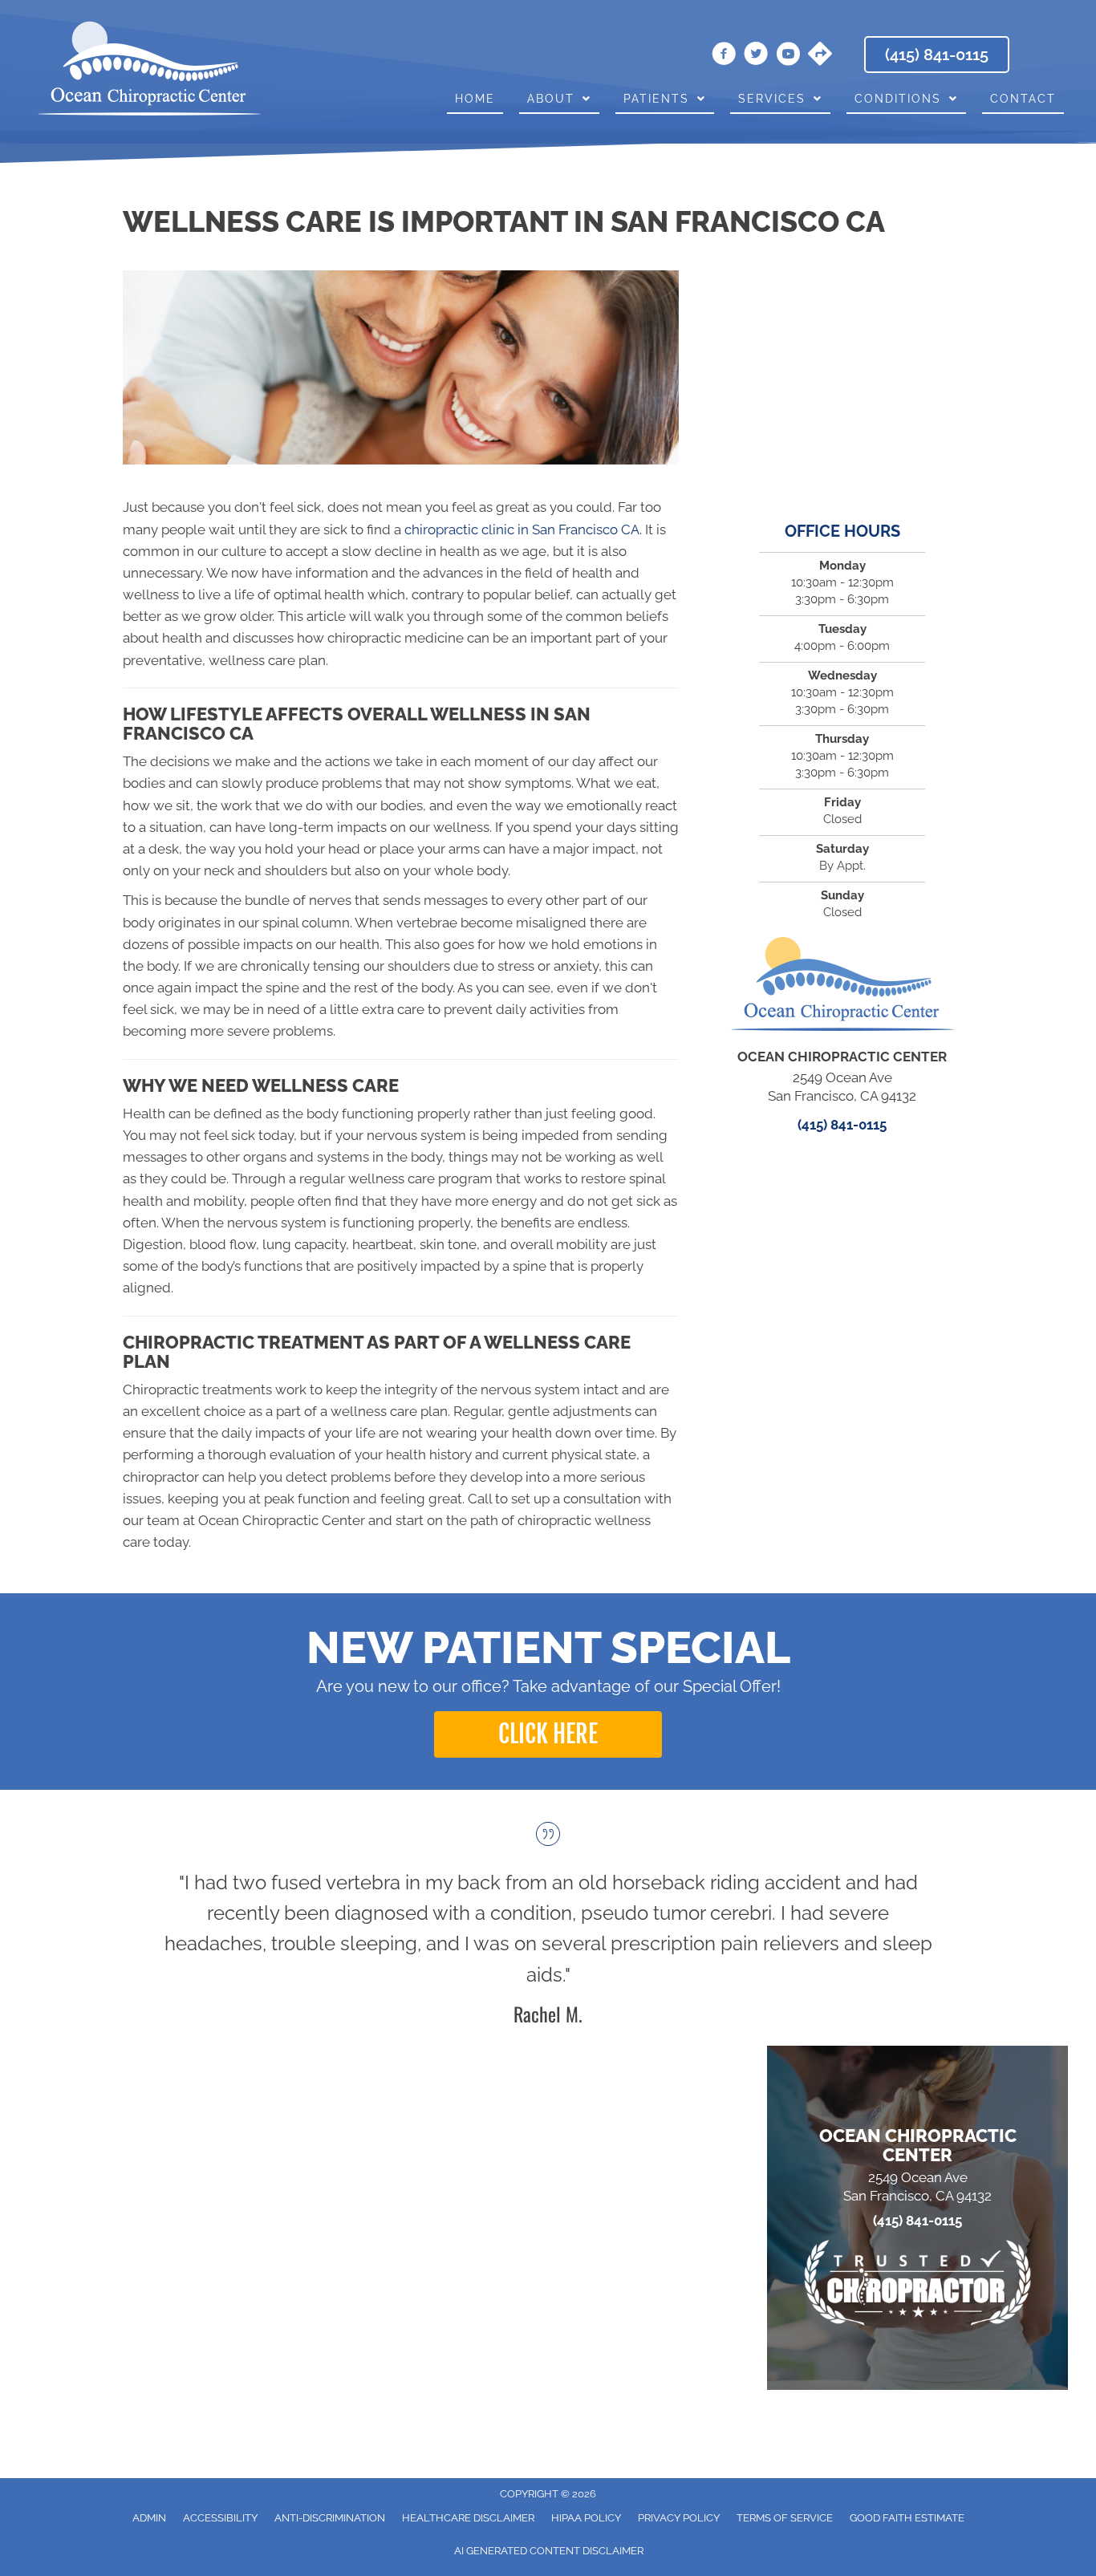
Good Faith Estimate (907, 2518)
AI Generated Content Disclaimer (549, 2551)
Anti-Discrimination (330, 2518)
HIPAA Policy (586, 2518)
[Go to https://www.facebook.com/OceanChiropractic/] (724, 56)
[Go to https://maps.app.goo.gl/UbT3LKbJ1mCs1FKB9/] (820, 55)
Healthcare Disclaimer (468, 2518)
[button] (548, 1734)
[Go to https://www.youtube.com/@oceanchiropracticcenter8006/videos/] (788, 56)
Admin (149, 2518)
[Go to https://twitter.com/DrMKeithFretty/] (756, 56)
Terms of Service (785, 2518)
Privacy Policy (679, 2518)
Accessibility (220, 2518)
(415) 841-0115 (842, 1125)
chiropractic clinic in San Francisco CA (522, 529)
